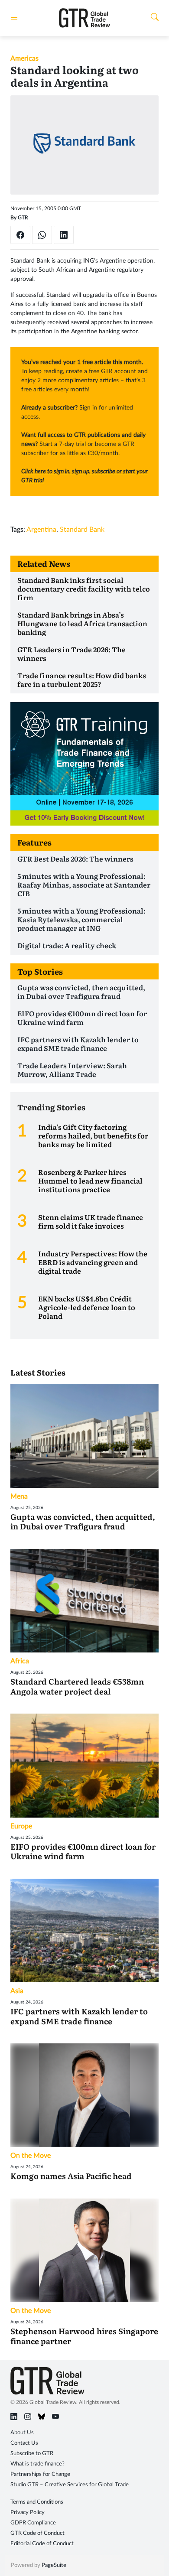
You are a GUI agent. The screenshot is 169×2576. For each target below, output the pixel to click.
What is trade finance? (37, 2464)
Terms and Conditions (37, 2502)
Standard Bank (82, 530)
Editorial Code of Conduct (42, 2544)
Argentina (41, 530)
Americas (24, 59)
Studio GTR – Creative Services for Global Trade (70, 2485)
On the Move (31, 2156)
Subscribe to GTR (32, 2454)
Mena (19, 1496)
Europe (21, 1826)
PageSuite (54, 2565)
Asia (17, 1991)
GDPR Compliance (33, 2523)
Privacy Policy (28, 2513)
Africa (20, 1661)
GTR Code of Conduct (37, 2533)
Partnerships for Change (40, 2474)
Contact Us (24, 2443)
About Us (22, 2433)
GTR (23, 218)
